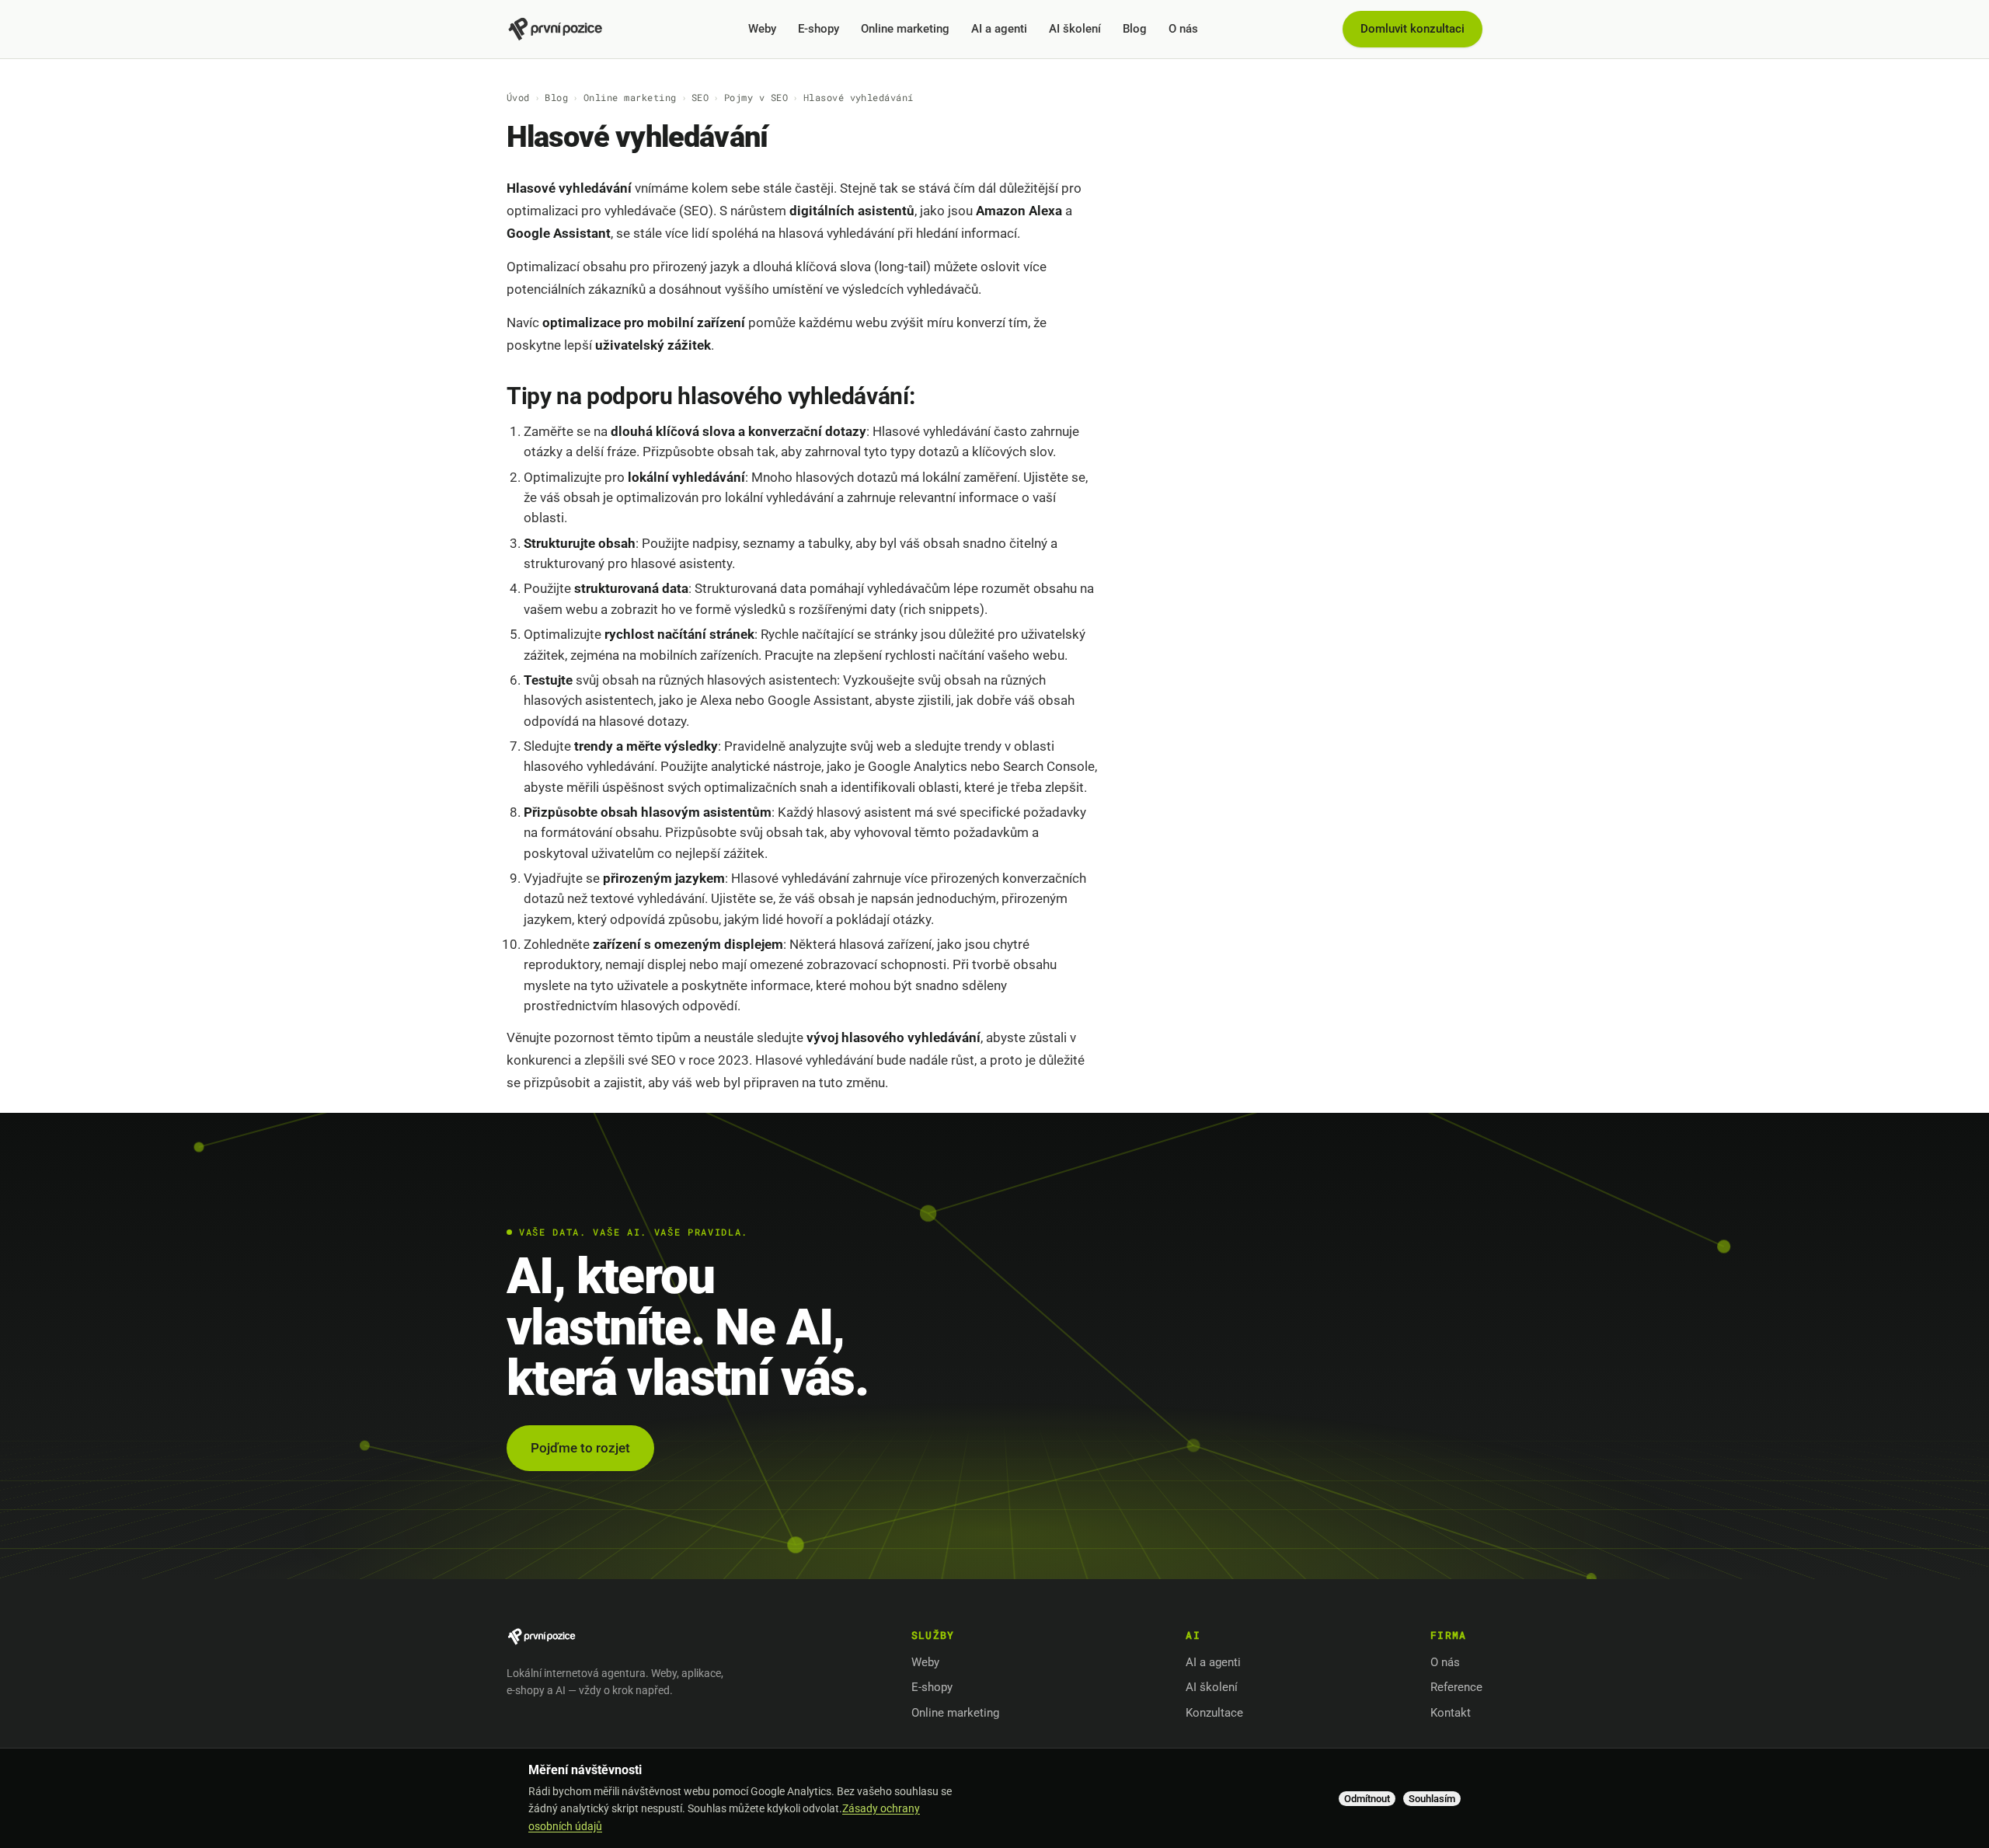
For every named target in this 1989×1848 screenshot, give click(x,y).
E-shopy (819, 29)
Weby (762, 29)
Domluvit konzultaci (1413, 29)
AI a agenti (999, 29)
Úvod (518, 97)
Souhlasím (1432, 1799)
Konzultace (1214, 1713)
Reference (1456, 1687)
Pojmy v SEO (756, 97)
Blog (1135, 29)
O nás (1183, 29)
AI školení (1075, 29)
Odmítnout (1367, 1799)
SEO (700, 97)
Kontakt (1451, 1713)
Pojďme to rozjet (580, 1448)
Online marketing (905, 29)
